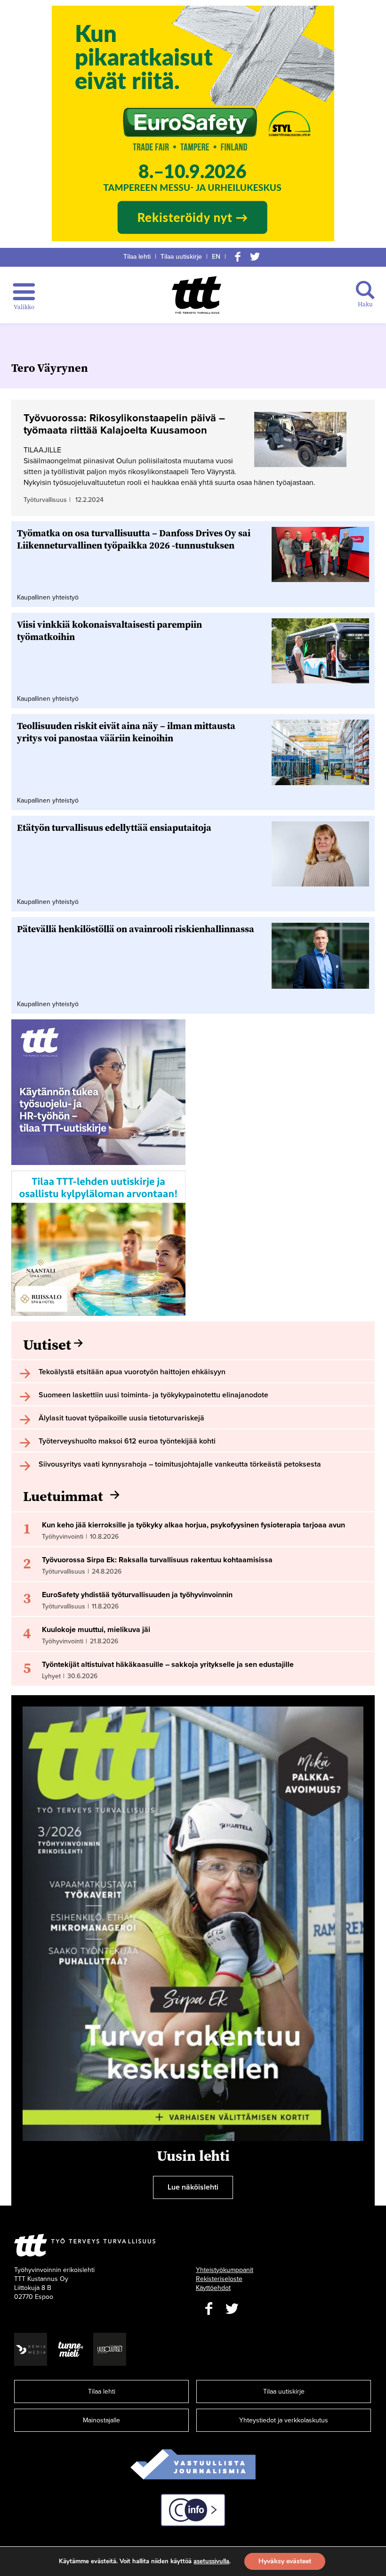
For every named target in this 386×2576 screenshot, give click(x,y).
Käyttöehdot (213, 2288)
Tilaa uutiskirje (181, 257)
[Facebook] (238, 257)
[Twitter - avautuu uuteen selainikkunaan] (232, 2309)
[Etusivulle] (197, 295)
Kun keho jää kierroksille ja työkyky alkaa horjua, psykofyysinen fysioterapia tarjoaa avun (193, 1525)
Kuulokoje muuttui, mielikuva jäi (96, 1630)
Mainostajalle (101, 2420)
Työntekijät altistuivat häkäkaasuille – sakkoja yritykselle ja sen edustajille (168, 1665)
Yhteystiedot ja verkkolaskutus (284, 2420)
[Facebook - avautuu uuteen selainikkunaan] (209, 2309)
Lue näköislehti (193, 2187)
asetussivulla (211, 2561)
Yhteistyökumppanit (225, 2270)
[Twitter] (255, 257)
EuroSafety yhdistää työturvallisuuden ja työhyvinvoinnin (137, 1595)
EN (216, 257)
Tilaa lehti (137, 257)
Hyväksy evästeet (285, 2561)
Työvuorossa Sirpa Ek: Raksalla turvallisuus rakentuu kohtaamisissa (157, 1560)
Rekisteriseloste (219, 2279)
